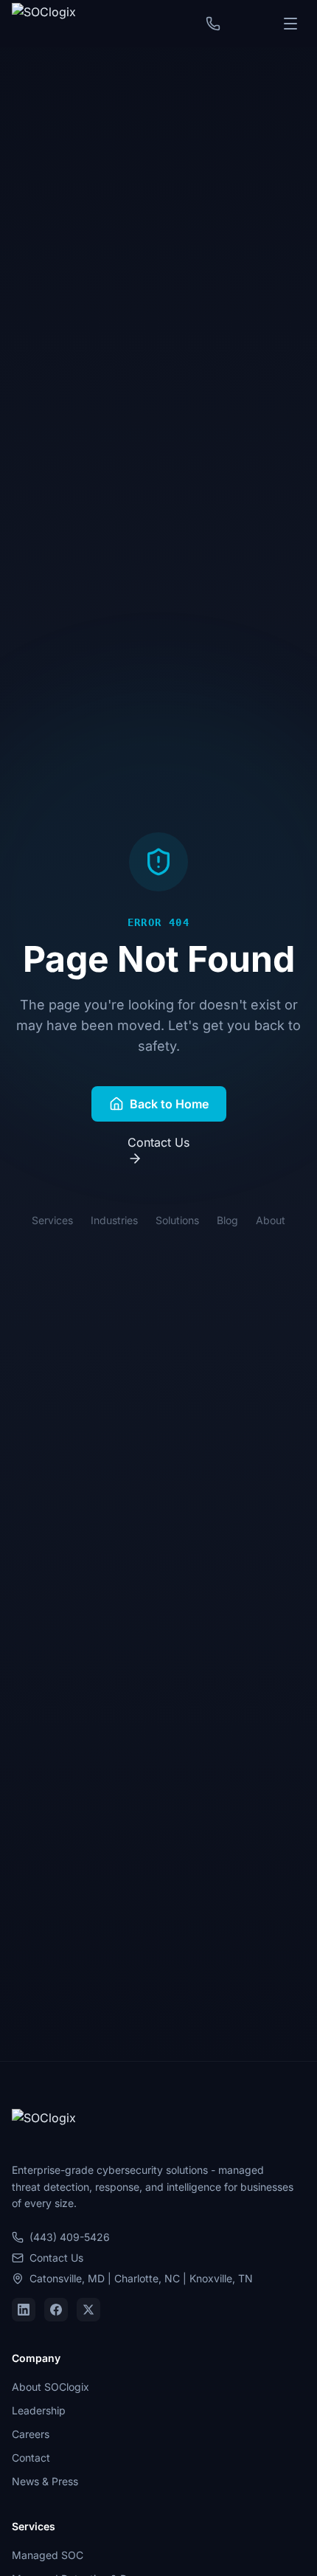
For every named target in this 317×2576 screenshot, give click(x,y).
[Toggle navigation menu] (290, 24)
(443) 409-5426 (70, 2237)
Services (52, 1220)
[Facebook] (56, 2310)
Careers (31, 2434)
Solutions (177, 1220)
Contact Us (158, 1142)
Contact (31, 2458)
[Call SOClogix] (213, 24)
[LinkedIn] (24, 2310)
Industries (114, 1220)
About (271, 1220)
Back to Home (169, 1104)
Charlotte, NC (147, 2278)
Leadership (39, 2410)
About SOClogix (50, 2387)
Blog (227, 1220)
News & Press (45, 2481)
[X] (88, 2310)
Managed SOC (48, 2555)
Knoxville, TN (221, 2278)
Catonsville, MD (67, 2278)
